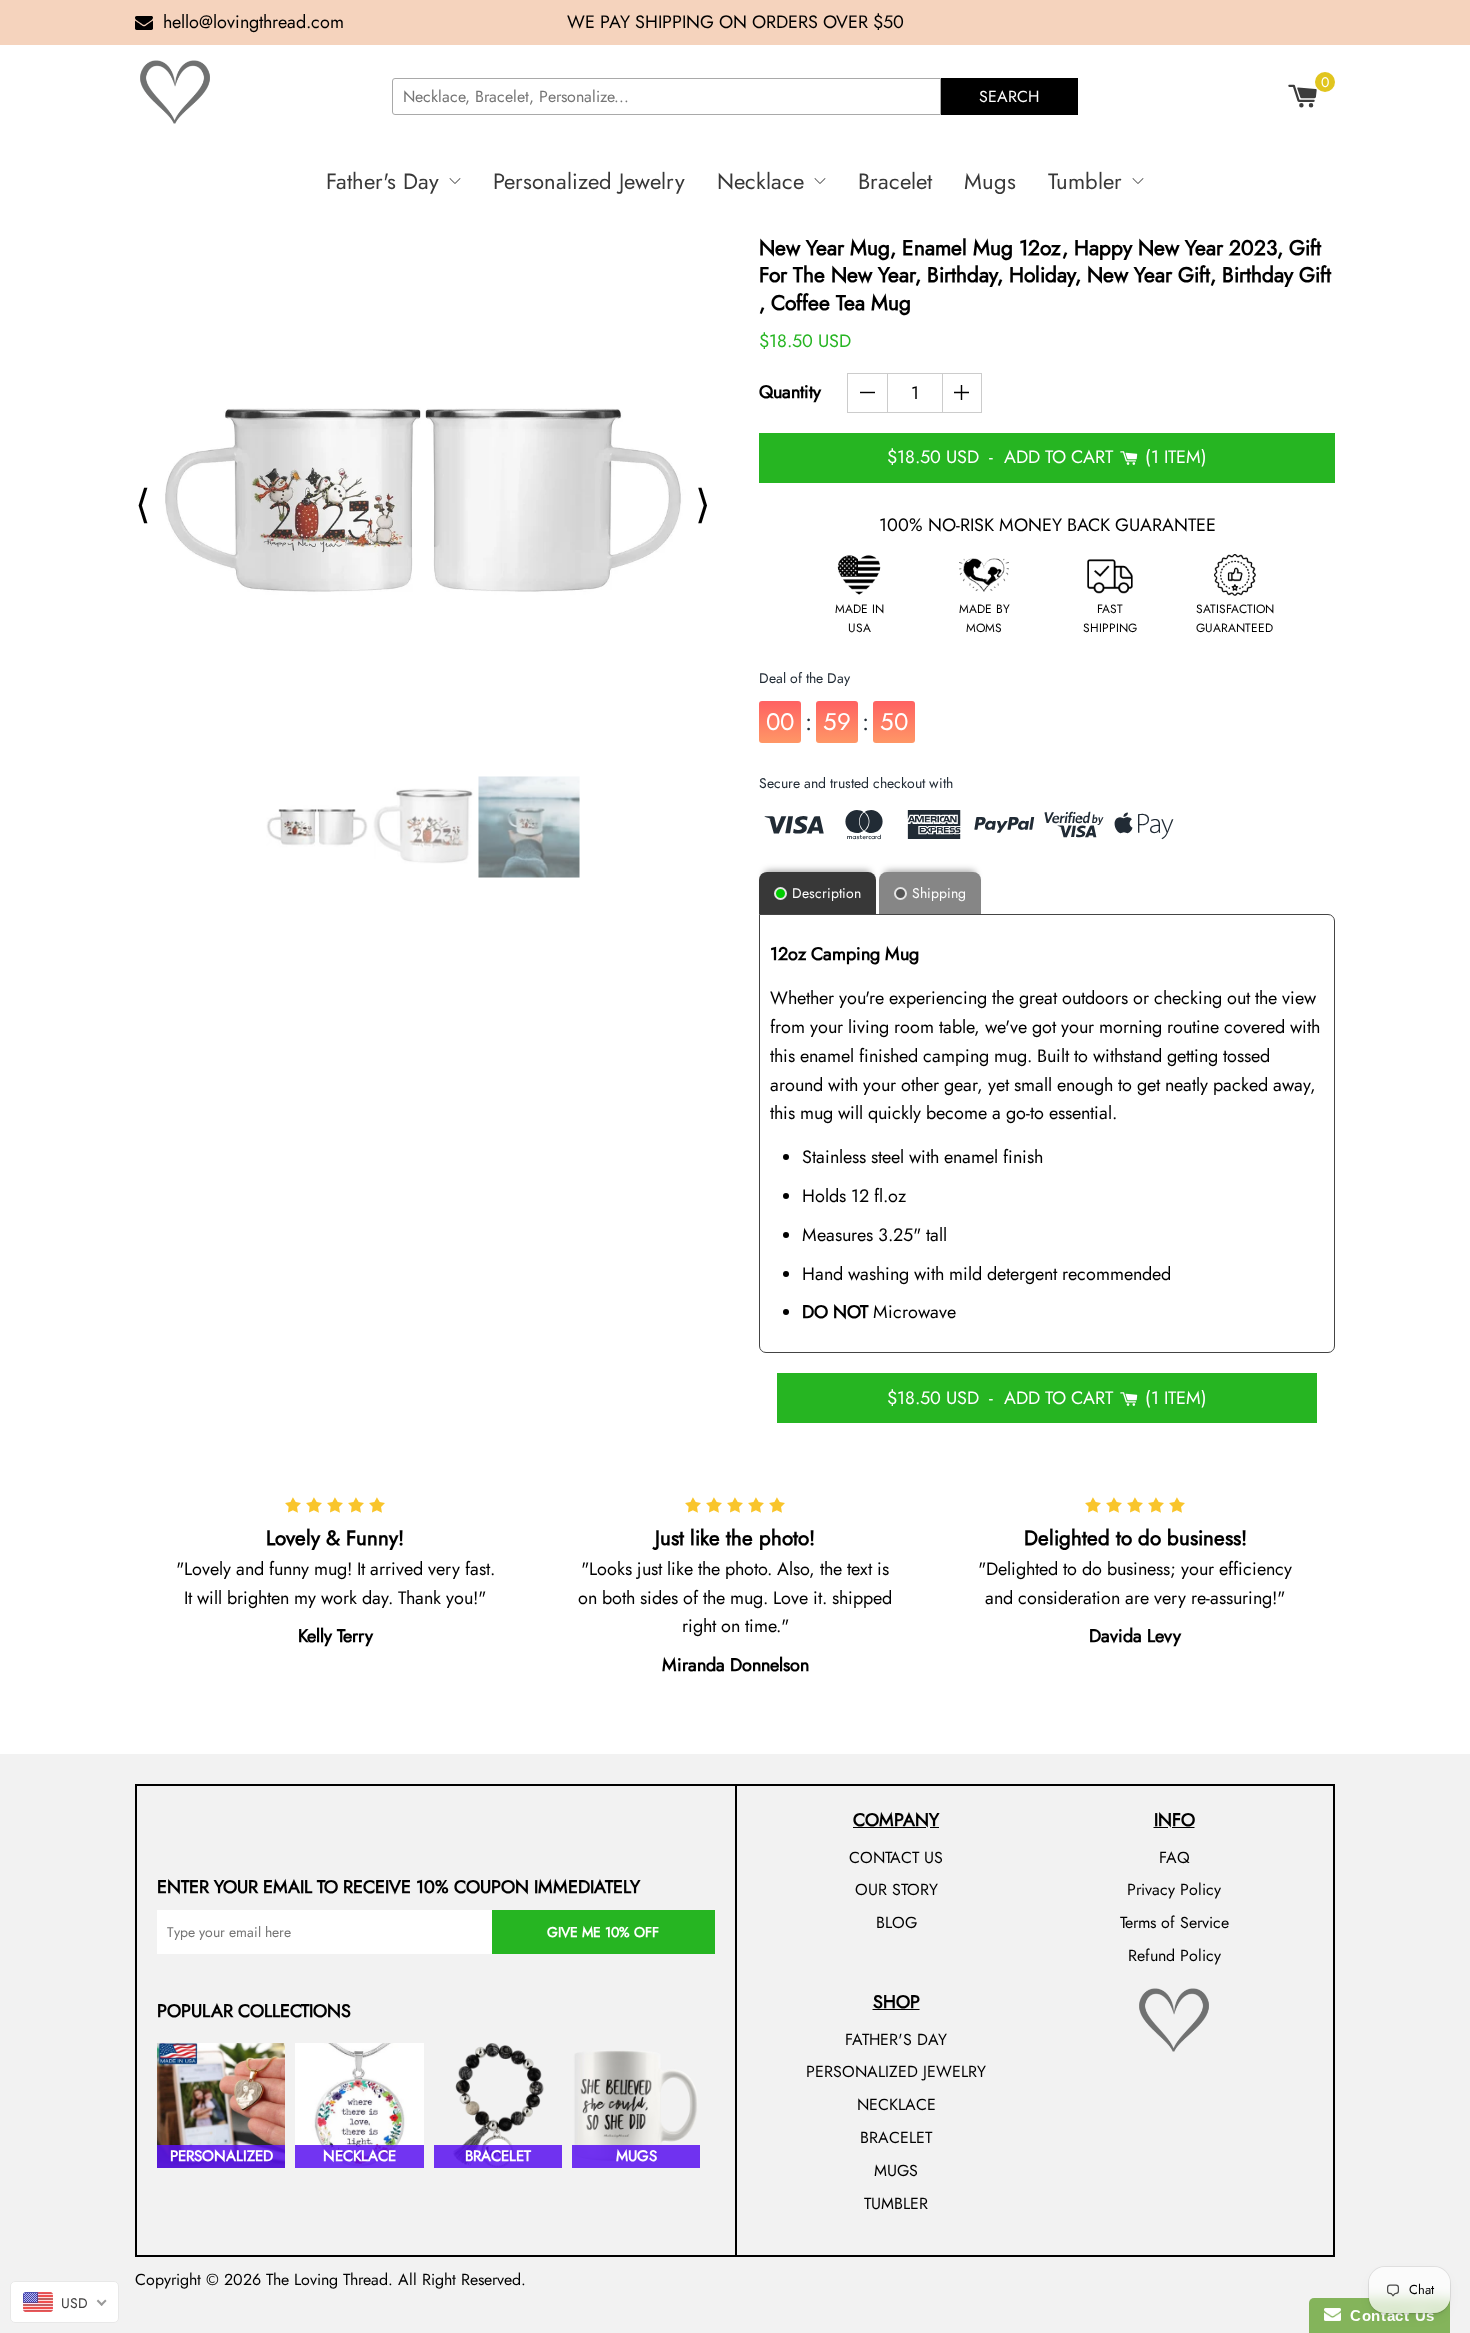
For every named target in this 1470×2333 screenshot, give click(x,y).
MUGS (896, 2170)
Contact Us (1388, 2315)
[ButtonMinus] (867, 393)
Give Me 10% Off (603, 1932)
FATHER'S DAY (896, 2039)
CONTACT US (896, 1857)
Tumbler (1085, 181)
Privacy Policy (1174, 1889)
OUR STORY (896, 1889)
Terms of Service (1174, 1922)
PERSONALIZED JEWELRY (896, 2071)
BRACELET (896, 2137)
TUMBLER (896, 2203)
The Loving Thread (327, 2279)
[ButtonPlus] (962, 393)
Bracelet (895, 181)
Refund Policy (1174, 1955)
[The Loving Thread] (255, 92)
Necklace (760, 181)
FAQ (1174, 1857)
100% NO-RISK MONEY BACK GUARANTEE (1047, 525)
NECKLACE (896, 2104)
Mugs (990, 181)
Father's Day (382, 181)
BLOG (896, 1922)
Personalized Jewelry (589, 181)
